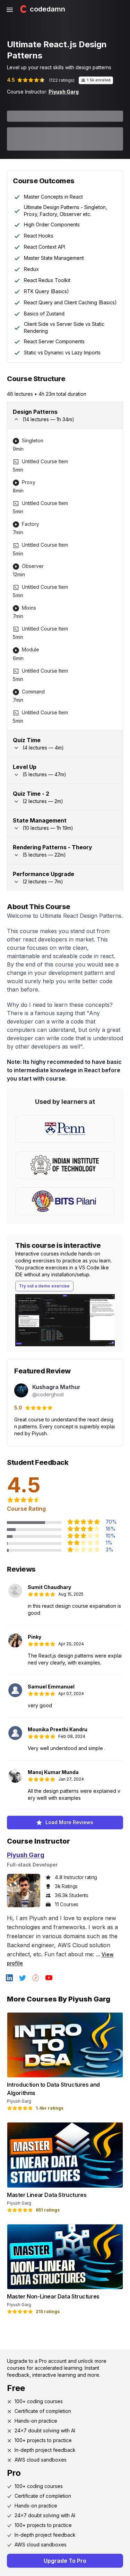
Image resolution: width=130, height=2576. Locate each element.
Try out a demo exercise (44, 1286)
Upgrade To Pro (65, 2561)
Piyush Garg (64, 92)
